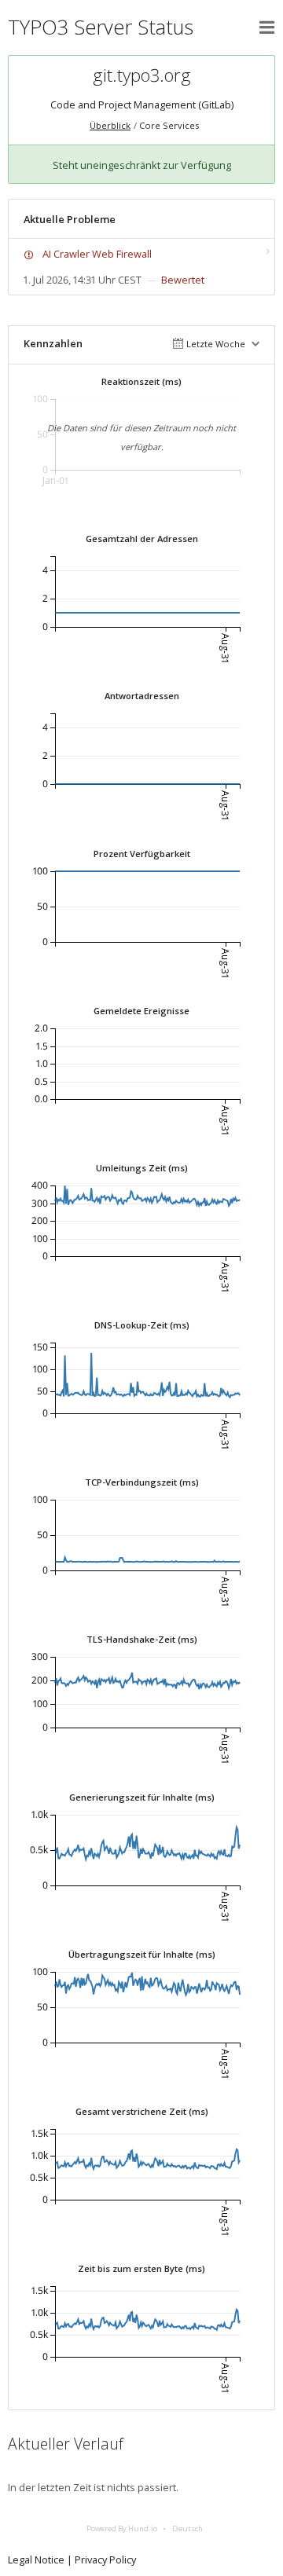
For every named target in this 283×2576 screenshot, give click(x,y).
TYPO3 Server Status (101, 27)
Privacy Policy (105, 2560)
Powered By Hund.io (122, 2528)
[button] (267, 27)
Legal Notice (36, 2560)
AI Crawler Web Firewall (97, 254)
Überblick (110, 125)
